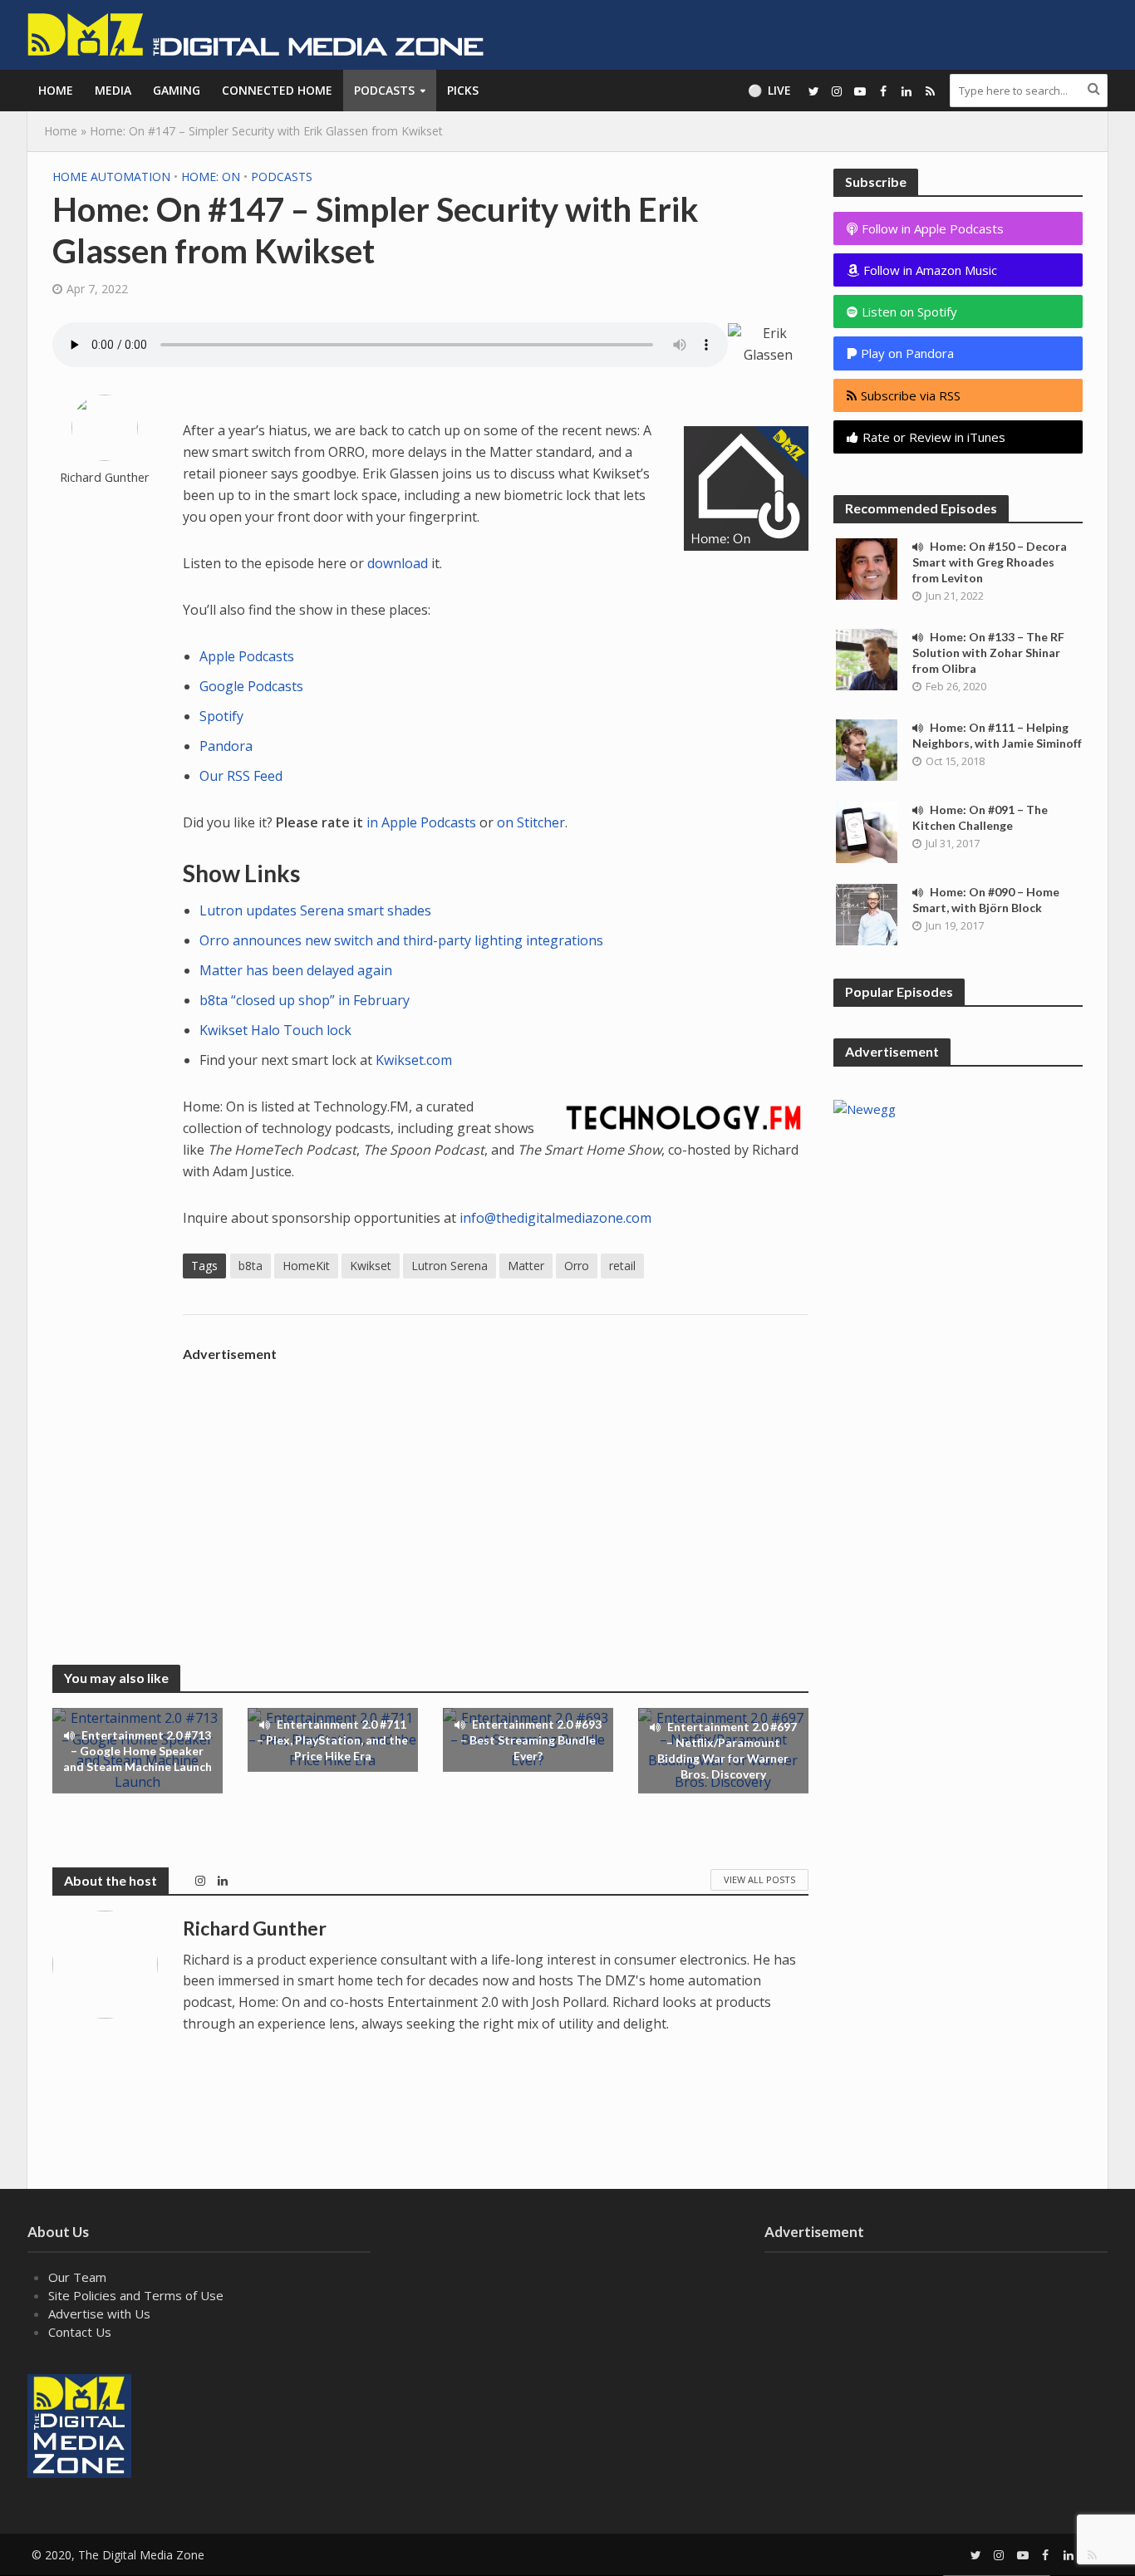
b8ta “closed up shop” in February (305, 1000)
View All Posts (759, 1879)
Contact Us (80, 2332)
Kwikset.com (414, 1060)
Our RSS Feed (241, 776)
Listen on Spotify (909, 312)
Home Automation (111, 177)
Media (113, 90)
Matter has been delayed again (296, 970)
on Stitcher (531, 822)
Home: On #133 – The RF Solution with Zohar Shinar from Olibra (988, 653)
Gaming (177, 90)
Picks (463, 90)
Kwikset (371, 1266)
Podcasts (384, 90)
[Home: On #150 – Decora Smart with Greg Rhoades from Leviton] (867, 567)
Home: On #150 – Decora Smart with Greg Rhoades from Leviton (990, 562)
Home (56, 90)
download (398, 563)
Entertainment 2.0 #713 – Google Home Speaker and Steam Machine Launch (138, 1751)
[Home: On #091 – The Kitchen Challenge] (867, 831)
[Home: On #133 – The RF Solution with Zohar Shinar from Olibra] (867, 658)
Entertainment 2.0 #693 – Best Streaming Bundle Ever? (531, 1740)
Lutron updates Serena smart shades (315, 910)
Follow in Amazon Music (930, 270)
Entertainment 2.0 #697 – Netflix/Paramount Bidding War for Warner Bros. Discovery (727, 1750)
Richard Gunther (105, 477)
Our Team (77, 2277)
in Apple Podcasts (421, 822)
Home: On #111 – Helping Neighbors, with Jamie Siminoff (997, 735)
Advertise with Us (99, 2313)
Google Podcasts (251, 686)
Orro (577, 1266)
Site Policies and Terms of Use (136, 2295)
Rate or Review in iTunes (934, 437)
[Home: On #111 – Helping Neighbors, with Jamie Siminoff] (867, 748)
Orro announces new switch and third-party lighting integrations (401, 940)
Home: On (211, 177)
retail (622, 1266)
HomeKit (306, 1266)
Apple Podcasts (247, 656)
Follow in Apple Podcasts (933, 228)
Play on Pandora (906, 353)
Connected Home (277, 90)
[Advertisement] (496, 1486)
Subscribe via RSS (911, 395)
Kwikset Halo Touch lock (275, 1030)
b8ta (251, 1266)
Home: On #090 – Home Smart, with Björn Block (986, 900)
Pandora (226, 746)
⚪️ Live (769, 90)
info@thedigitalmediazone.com (555, 1218)
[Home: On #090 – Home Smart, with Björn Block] (867, 913)
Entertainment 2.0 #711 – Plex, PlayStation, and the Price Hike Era (332, 1740)
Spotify (221, 716)
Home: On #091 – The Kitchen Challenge (980, 817)
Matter (526, 1266)
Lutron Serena (450, 1266)
